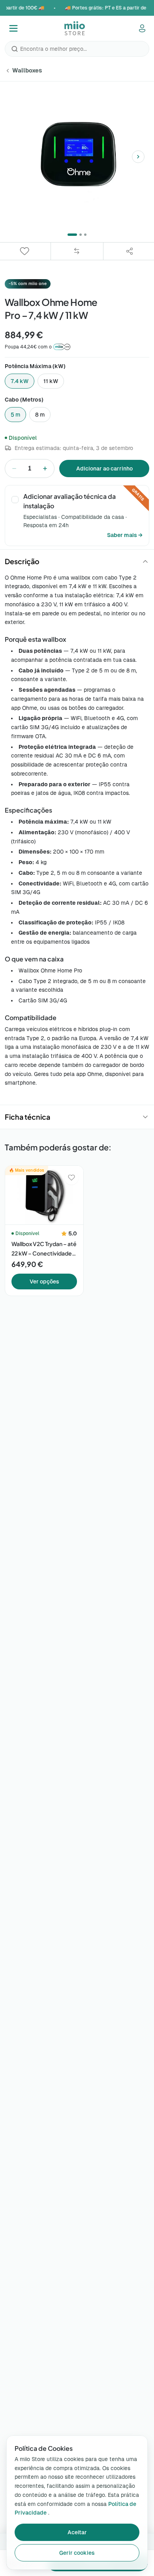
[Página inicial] (75, 28)
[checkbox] (15, 500)
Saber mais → (125, 535)
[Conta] (142, 28)
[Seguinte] (138, 157)
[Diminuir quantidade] (14, 469)
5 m (15, 415)
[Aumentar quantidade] (45, 469)
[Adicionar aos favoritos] (71, 1178)
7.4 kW (20, 381)
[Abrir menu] (13, 28)
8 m (40, 415)
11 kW (51, 381)
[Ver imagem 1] (72, 235)
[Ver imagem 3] (85, 235)
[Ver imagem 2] (81, 235)
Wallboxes (27, 70)
